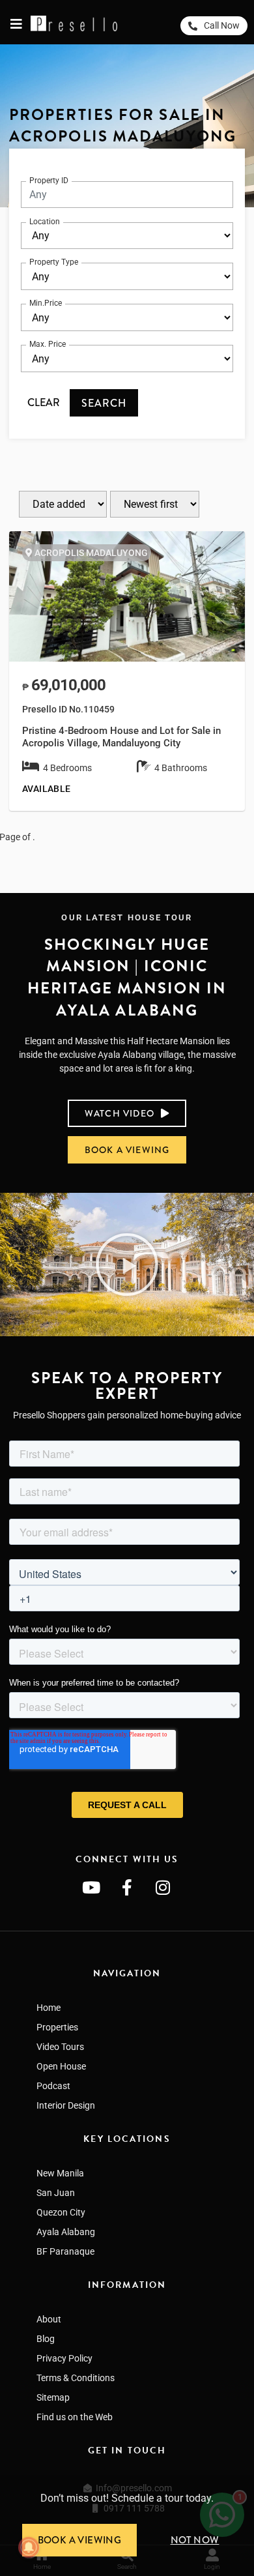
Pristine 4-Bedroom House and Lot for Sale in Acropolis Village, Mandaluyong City (121, 737)
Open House (61, 2066)
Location (45, 222)
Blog (46, 2339)
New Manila (60, 2173)
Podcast (53, 2086)
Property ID (49, 181)
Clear (44, 402)
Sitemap (53, 2397)
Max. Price (48, 344)
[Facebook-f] (127, 1887)
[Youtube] (91, 1887)
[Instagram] (163, 1887)
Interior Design (66, 2105)
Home (49, 2008)
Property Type (54, 262)
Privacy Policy (64, 2358)
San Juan (56, 2193)
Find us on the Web (75, 2417)
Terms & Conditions (76, 2378)
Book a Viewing (80, 2540)
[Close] (249, 2480)
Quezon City (61, 2212)
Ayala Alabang (66, 2232)
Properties (57, 2027)
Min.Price (46, 303)
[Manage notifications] (29, 2547)
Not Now (195, 2540)
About (49, 2319)
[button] (127, 1265)
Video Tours (60, 2047)
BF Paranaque (65, 2251)
